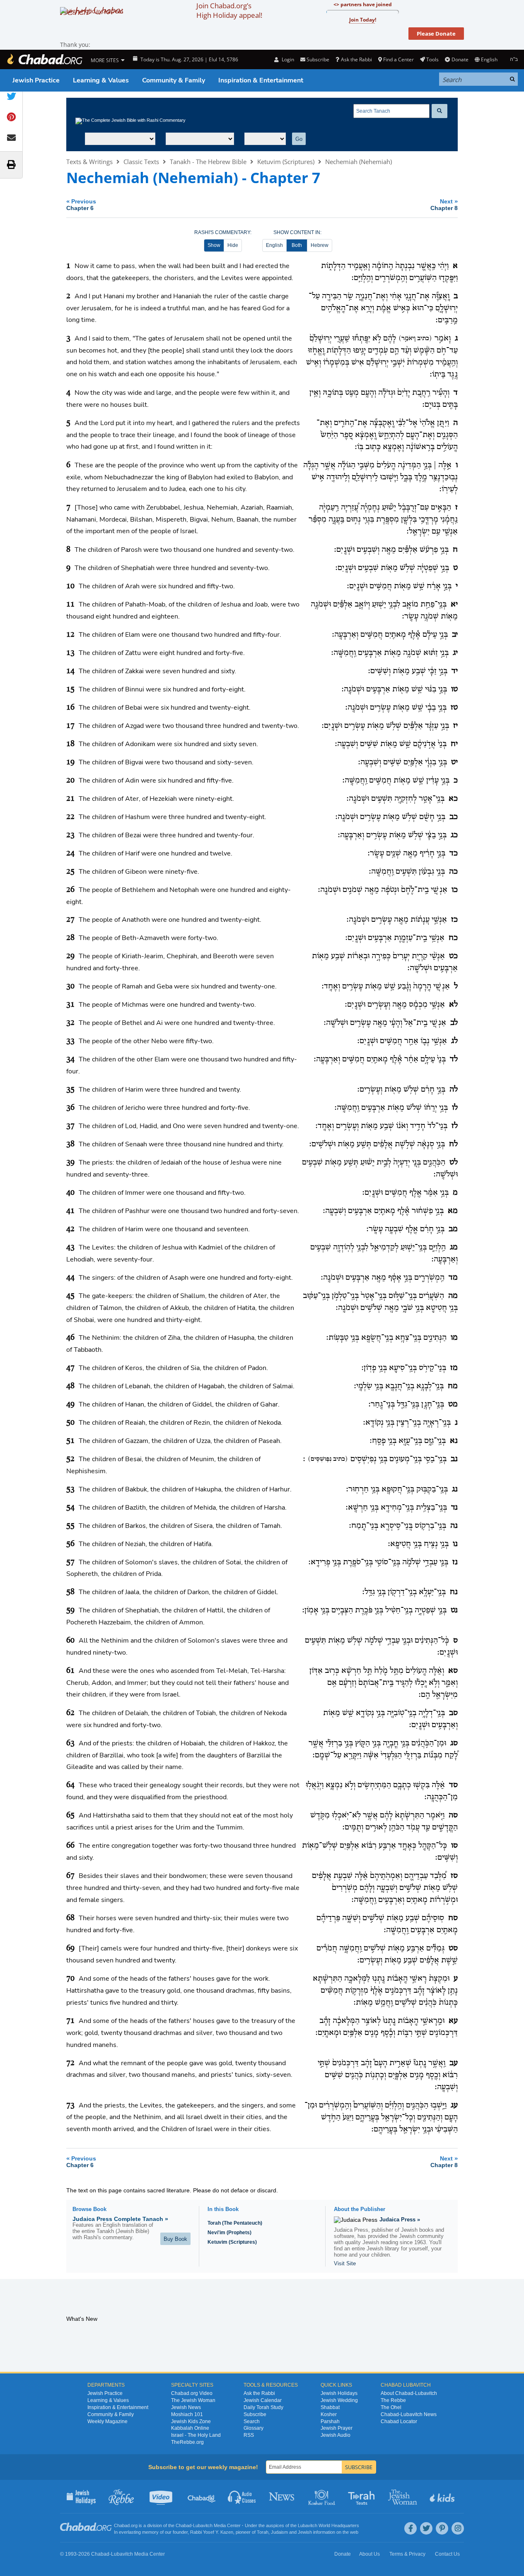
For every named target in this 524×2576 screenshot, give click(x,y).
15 (70, 689)
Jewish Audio (336, 2435)
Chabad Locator (399, 2421)
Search (252, 2421)
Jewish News (186, 2407)
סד (453, 1785)
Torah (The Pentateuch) (235, 2223)
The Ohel (391, 2407)
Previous (81, 204)
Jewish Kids (443, 2496)
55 (70, 1526)
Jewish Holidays (339, 2393)
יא (454, 604)
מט (453, 1404)
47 (70, 1368)
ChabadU (202, 2496)
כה (453, 872)
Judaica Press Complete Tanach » (120, 2219)
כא (453, 799)
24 (70, 853)
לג (454, 1041)
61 (70, 1671)
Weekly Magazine (107, 2421)
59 (70, 1610)
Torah (263, 2532)
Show (214, 245)
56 (70, 1544)
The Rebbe (393, 2400)
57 (70, 1562)
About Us (369, 2554)
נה (454, 1526)
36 (70, 1108)
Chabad (184, 2525)
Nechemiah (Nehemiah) (359, 162)
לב (454, 1023)
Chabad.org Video (192, 2393)
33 (70, 1041)
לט (454, 1162)
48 (70, 1386)
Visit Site (345, 2263)
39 (70, 1162)
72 (70, 2063)
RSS (249, 2435)
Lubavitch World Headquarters (328, 2525)
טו (454, 689)
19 (70, 762)
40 (70, 1193)
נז (455, 1562)
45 (70, 1296)
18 (70, 744)
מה (453, 1296)
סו (454, 1846)
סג (454, 1743)
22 (70, 817)
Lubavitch (203, 2525)
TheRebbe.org (187, 2442)
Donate (460, 59)
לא (453, 1005)
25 (70, 872)
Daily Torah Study (263, 2407)
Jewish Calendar (263, 2400)
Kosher (329, 2414)
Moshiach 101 (187, 2414)
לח (453, 1144)
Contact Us (447, 2554)
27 (70, 920)
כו (455, 890)
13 (70, 653)
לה (454, 1090)
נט (454, 1610)
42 (70, 1229)
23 (70, 835)
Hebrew (320, 245)
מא (453, 1211)
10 (70, 586)
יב (455, 635)
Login (287, 59)
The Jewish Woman (193, 2400)
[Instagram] (458, 2528)
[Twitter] (426, 2528)
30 (70, 986)
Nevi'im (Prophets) (229, 2233)
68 (70, 1918)
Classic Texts (141, 162)
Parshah (330, 2421)
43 (70, 1247)
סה (453, 1815)
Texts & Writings (89, 162)
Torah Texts (363, 2496)
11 (70, 604)
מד (453, 1278)
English (274, 245)
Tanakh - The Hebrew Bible (208, 162)
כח (453, 938)
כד (454, 853)
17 (70, 726)
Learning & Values (101, 80)
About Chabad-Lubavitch (409, 2393)
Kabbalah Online (190, 2428)
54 (70, 1508)
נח (454, 1592)
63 (70, 1743)
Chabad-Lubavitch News (409, 2414)
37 (70, 1126)
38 (70, 1144)
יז (455, 726)
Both (297, 245)
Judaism (279, 2532)
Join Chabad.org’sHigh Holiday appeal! (229, 10)
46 (70, 1338)
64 (70, 1785)
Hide (233, 245)
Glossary (254, 2428)
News (282, 2496)
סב (453, 1713)
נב (454, 1459)
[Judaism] (44, 59)
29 (70, 956)
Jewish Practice (36, 80)
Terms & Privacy (407, 2554)
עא (453, 2021)
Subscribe (255, 2414)
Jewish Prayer (337, 2428)
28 (70, 938)
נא (454, 1441)
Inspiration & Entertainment (261, 80)
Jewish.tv (162, 2496)
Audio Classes (242, 2496)
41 (70, 1211)
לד (454, 1059)
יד (455, 671)
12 (70, 635)
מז (454, 1368)
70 (70, 1979)
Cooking (322, 2496)
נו (455, 1544)
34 (70, 1059)
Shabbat (330, 2407)
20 (70, 781)
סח (453, 1918)
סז (454, 1876)
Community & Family (174, 80)
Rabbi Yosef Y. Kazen (212, 2532)
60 (70, 1641)
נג (455, 1489)
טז (454, 708)
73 (70, 2105)
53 (70, 1489)
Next (444, 204)
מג (454, 1247)
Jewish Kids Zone (191, 2421)
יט (454, 762)
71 (70, 2021)
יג (455, 653)
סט (453, 1948)
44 (70, 1278)
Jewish (305, 2532)
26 (70, 890)
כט (453, 956)
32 (70, 1023)
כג (454, 835)
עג (454, 2105)
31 (70, 1005)
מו (454, 1338)
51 (70, 1441)
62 (70, 1713)
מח (453, 1386)
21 (70, 799)
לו (455, 1108)
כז (454, 920)
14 (70, 671)
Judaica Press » (400, 2220)
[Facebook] (411, 2528)
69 (70, 1948)
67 (70, 1876)
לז (455, 1126)
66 (70, 1846)
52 (70, 1459)
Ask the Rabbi (356, 59)
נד (454, 1508)
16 (70, 708)
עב (454, 2063)
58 (70, 1592)
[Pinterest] (442, 2528)
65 (70, 1815)
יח (454, 744)
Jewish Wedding (339, 2400)
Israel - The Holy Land (196, 2435)
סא (453, 1671)
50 (70, 1423)
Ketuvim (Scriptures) (286, 162)
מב (453, 1229)
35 (70, 1090)
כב (454, 817)
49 (70, 1404)
